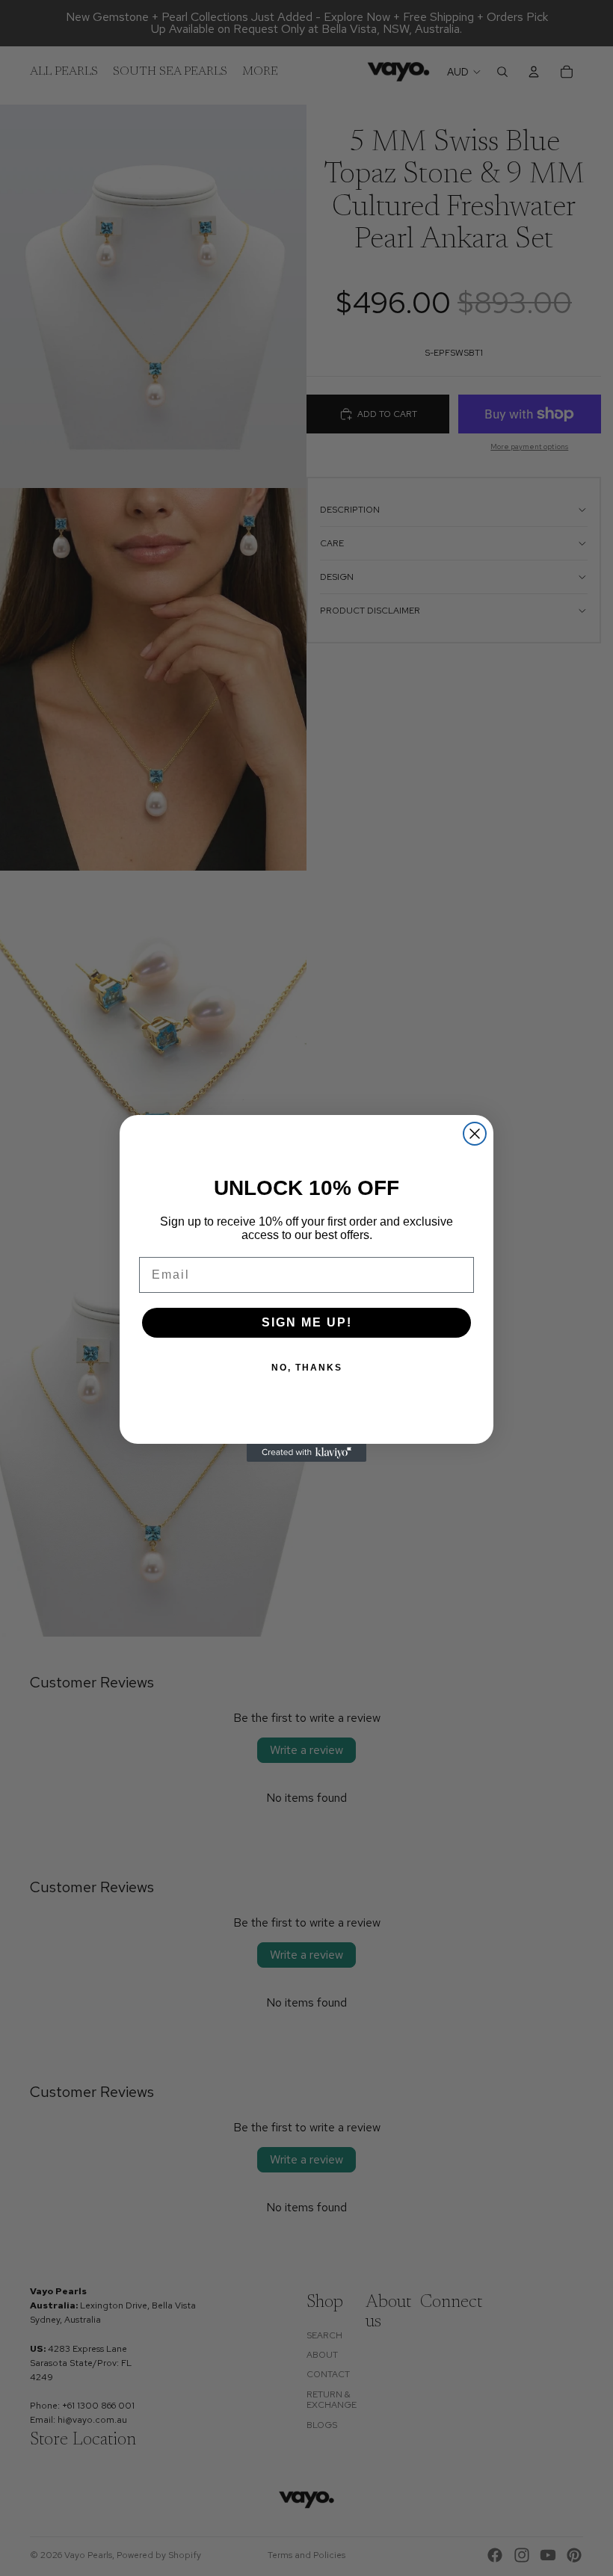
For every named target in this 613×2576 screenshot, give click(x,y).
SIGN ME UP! (307, 1322)
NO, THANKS (307, 1368)
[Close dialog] (475, 1134)
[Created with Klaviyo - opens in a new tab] (306, 1453)
